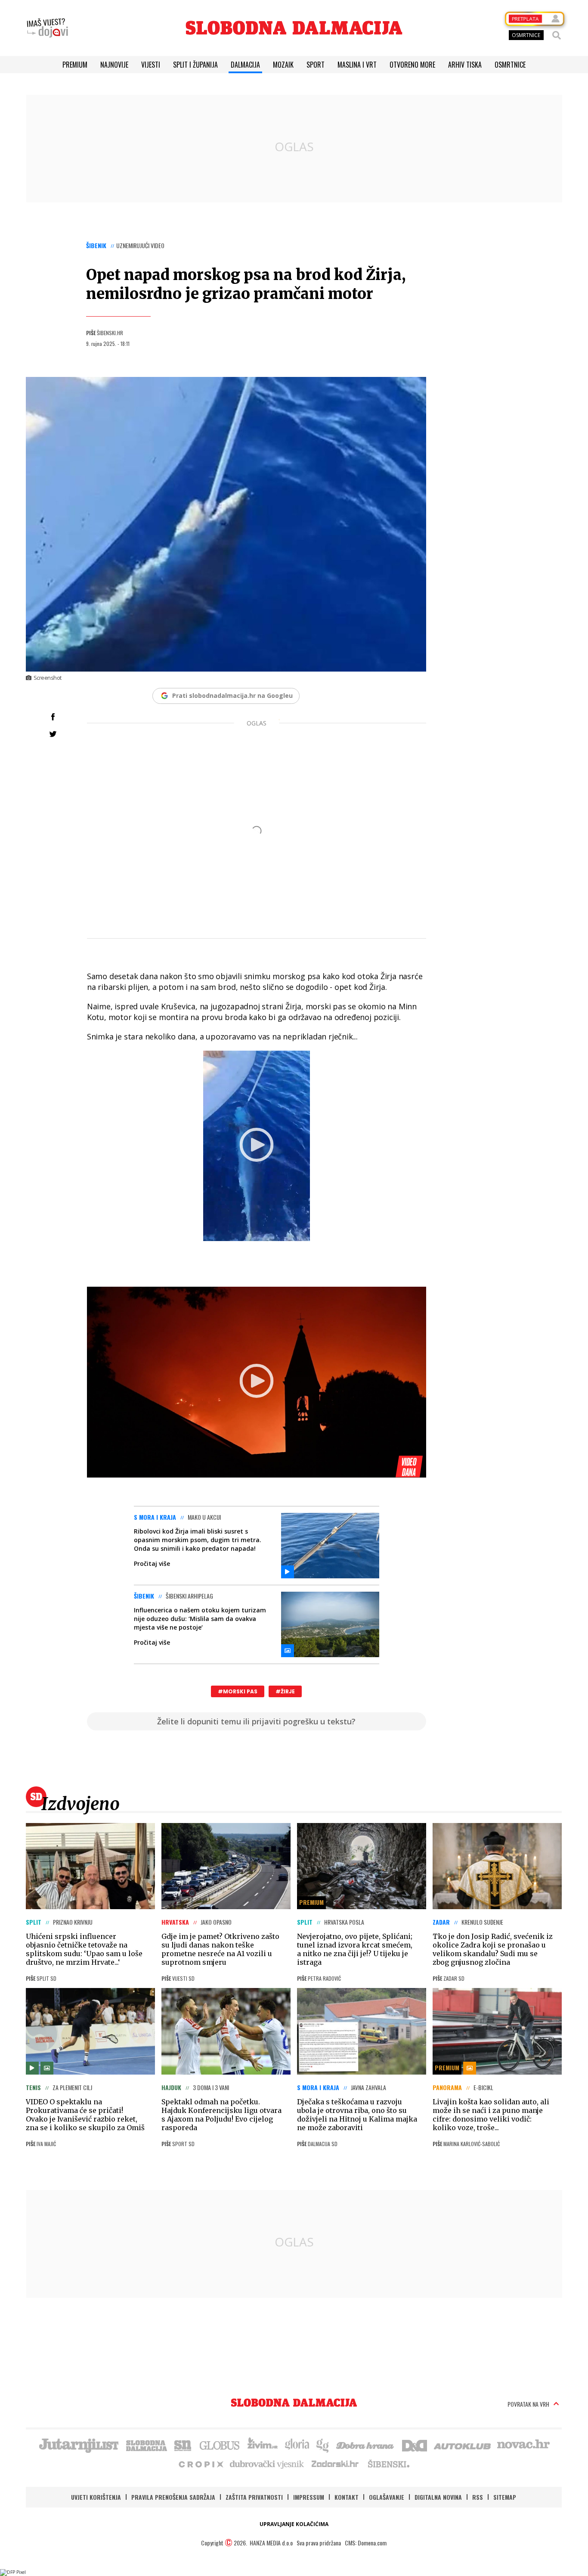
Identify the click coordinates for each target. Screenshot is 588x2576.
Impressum (309, 2497)
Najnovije (114, 65)
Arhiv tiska (465, 65)
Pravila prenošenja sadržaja (173, 2497)
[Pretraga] (557, 35)
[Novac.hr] (523, 2445)
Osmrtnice (510, 65)
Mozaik (283, 65)
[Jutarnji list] (78, 2445)
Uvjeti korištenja (96, 2497)
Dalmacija (245, 65)
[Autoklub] (463, 2445)
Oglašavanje (387, 2497)
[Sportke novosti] (183, 2445)
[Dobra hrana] (366, 2445)
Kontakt (347, 2497)
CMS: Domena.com (366, 2543)
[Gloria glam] (323, 2445)
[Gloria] (297, 2445)
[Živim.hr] (263, 2445)
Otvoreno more (412, 65)
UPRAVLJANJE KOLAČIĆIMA (294, 2524)
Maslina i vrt (357, 65)
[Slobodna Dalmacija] (294, 28)
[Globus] (220, 2445)
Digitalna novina (438, 2497)
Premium (75, 65)
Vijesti (151, 65)
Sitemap (505, 2497)
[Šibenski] (388, 2464)
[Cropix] (200, 2464)
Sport (316, 65)
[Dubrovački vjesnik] (267, 2464)
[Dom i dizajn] (415, 2445)
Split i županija (195, 65)
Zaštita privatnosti (254, 2497)
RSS (478, 2497)
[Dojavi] (47, 28)
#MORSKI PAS (238, 1691)
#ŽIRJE (285, 1691)
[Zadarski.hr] (335, 2464)
